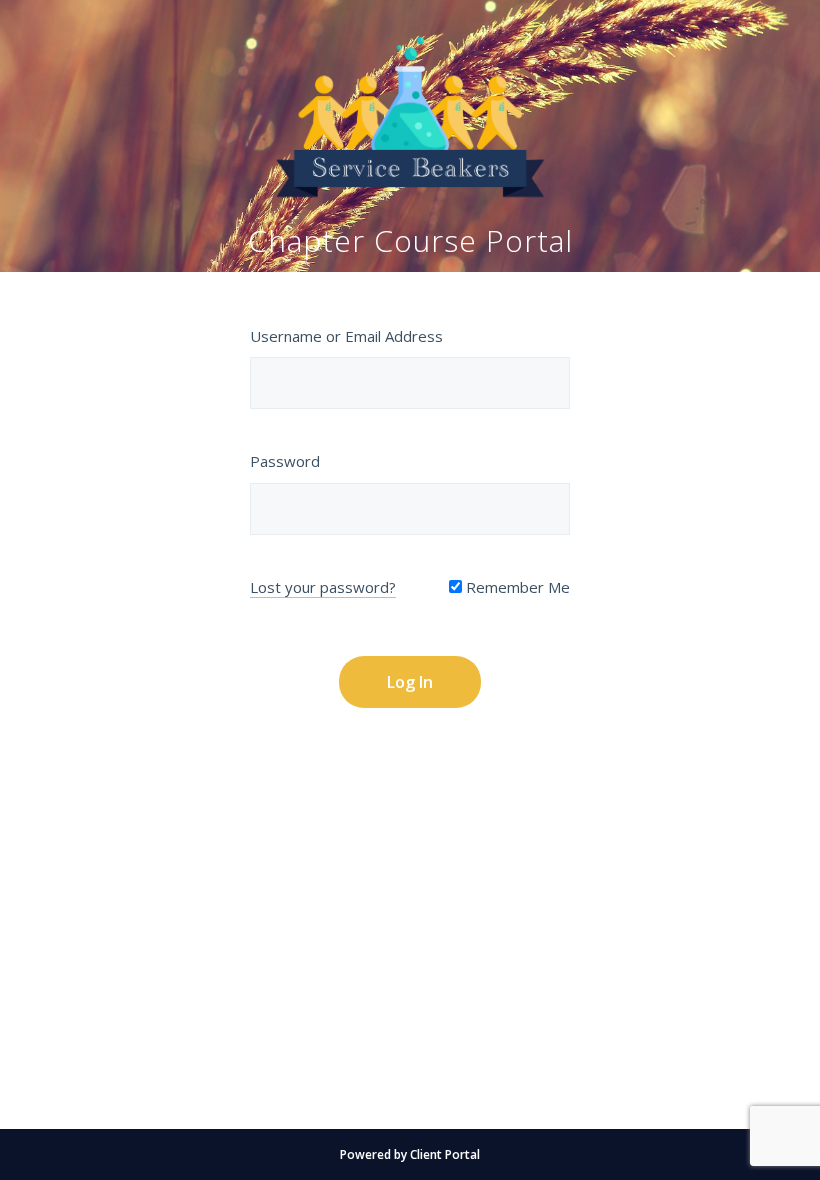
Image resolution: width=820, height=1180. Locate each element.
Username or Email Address (346, 336)
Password (285, 461)
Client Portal (445, 1154)
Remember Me (516, 587)
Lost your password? (323, 587)
